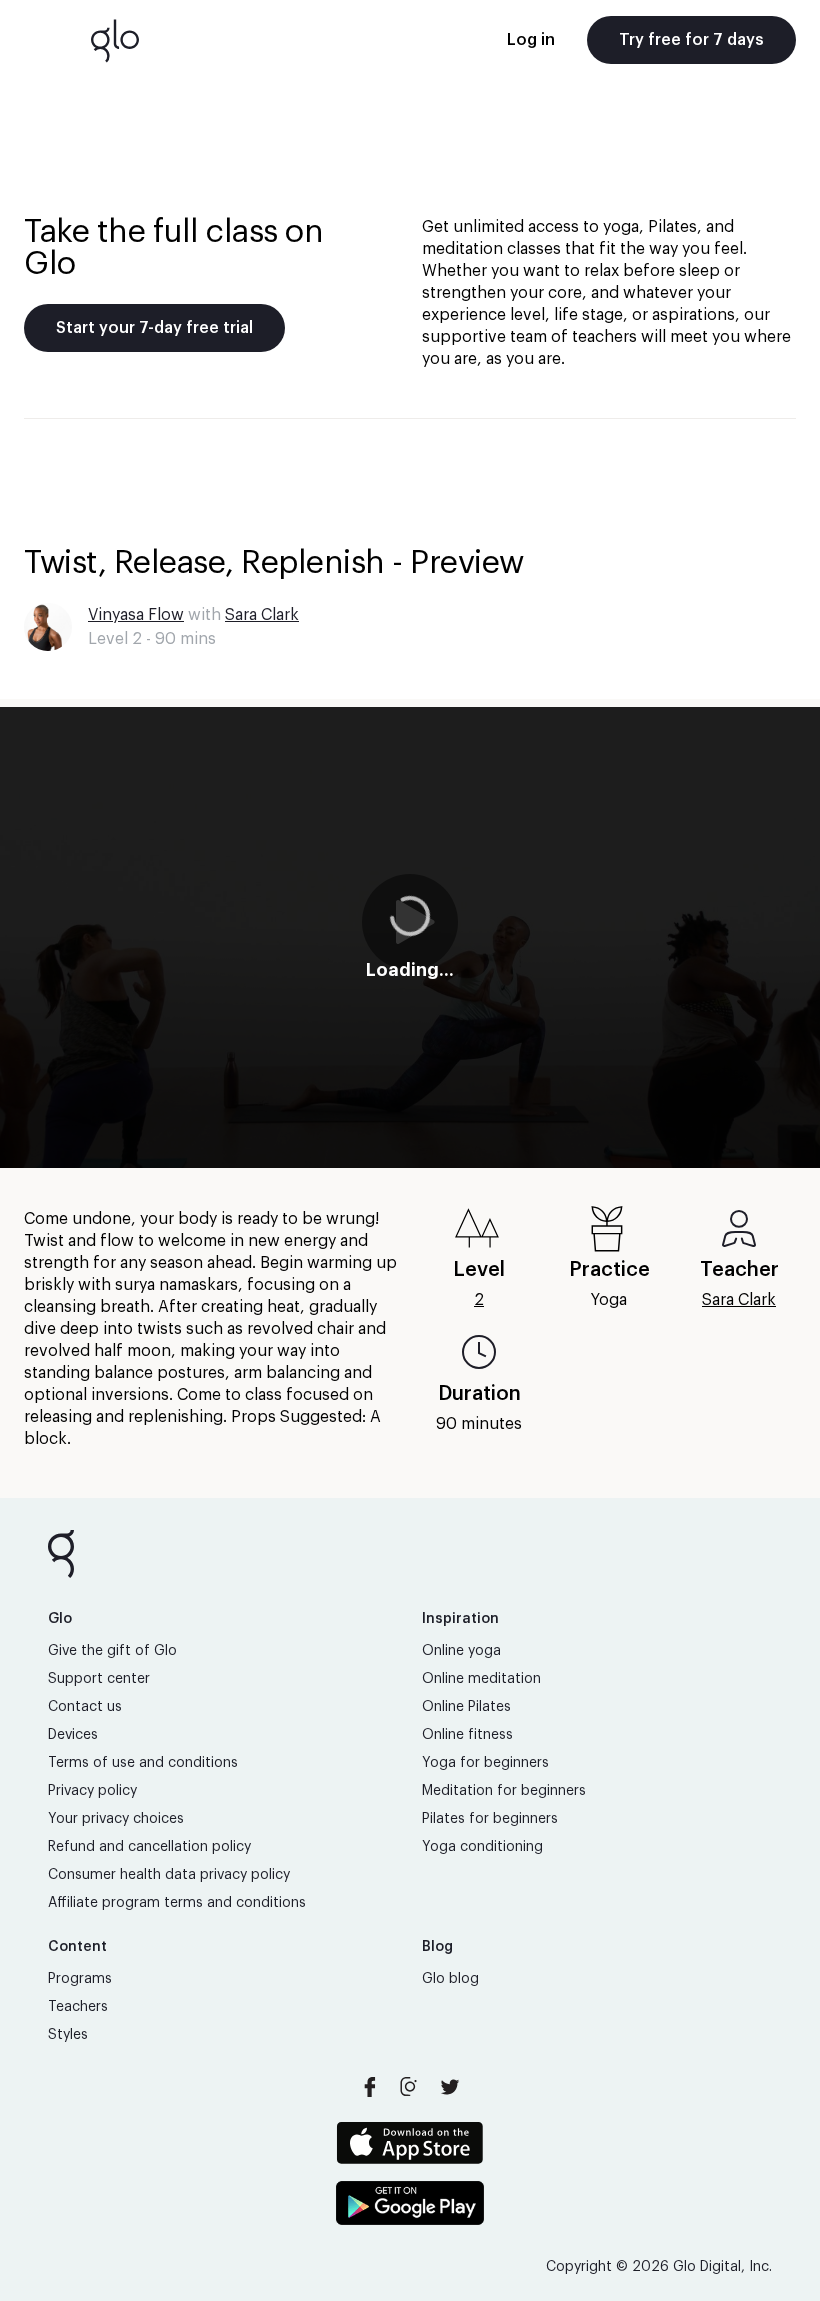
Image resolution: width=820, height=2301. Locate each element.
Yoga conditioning (482, 1847)
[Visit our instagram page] (410, 2087)
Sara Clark (262, 615)
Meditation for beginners (504, 1791)
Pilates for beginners (490, 1819)
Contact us (85, 1707)
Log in (531, 40)
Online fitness (467, 1735)
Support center (99, 1679)
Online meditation (481, 1679)
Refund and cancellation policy (149, 1847)
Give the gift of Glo (112, 1651)
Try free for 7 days (691, 40)
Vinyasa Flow (136, 615)
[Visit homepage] (115, 40)
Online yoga (461, 1651)
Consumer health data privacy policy (169, 1875)
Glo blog (450, 1979)
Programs (80, 1979)
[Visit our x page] (450, 2087)
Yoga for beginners (485, 1763)
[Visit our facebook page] (370, 2087)
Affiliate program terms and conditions (177, 1903)
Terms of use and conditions (143, 1763)
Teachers (78, 2007)
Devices (73, 1735)
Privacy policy (92, 1791)
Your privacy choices (116, 1819)
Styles (68, 2035)
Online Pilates (466, 1707)
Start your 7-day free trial (154, 328)
